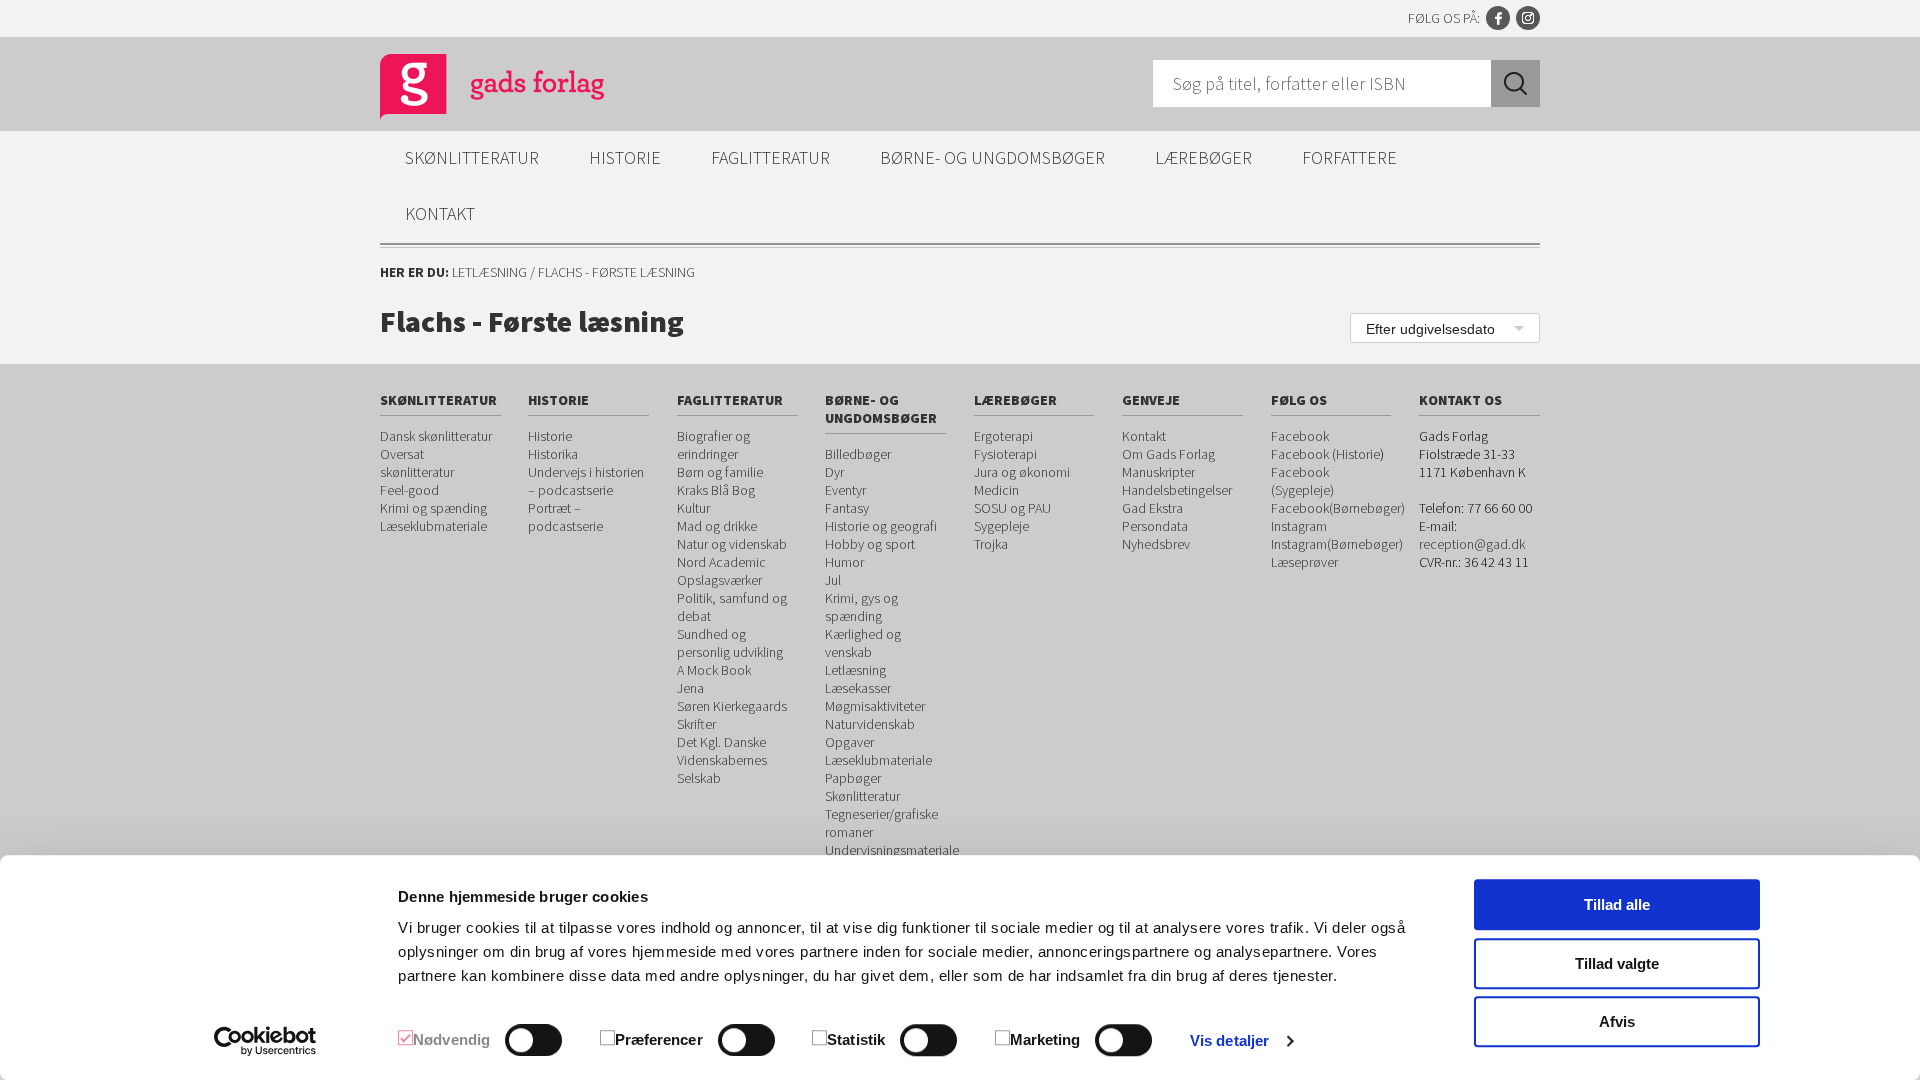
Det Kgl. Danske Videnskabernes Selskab (722, 760)
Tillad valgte (1617, 963)
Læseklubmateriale (433, 526)
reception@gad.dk (1472, 544)
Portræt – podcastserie (565, 517)
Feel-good (409, 490)
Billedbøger (858, 454)
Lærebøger (1203, 157)
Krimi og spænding (433, 508)
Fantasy (847, 508)
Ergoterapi (1003, 436)
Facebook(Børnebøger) (1338, 508)
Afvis (1617, 1021)
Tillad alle (1617, 904)
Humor (844, 562)
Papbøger (853, 778)
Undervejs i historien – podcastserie (586, 481)
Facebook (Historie (1325, 454)
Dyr (834, 472)
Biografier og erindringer (713, 445)
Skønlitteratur (472, 157)
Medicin (996, 490)
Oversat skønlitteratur (417, 463)
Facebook (1498, 18)
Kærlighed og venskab (863, 643)
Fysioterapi (1005, 454)
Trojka (991, 544)
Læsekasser (858, 688)
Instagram (1528, 18)
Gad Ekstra (1152, 508)
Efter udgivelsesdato (1430, 329)
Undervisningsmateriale (892, 850)
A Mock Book (714, 670)
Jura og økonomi (1022, 472)
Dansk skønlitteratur (436, 436)
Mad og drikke (717, 526)
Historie (625, 157)
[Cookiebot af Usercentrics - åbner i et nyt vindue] (265, 1041)
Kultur (693, 508)
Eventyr (845, 490)
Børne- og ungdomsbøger (992, 157)
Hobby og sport (870, 544)
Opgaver (849, 742)
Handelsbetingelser (1177, 490)
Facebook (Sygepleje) (1302, 481)
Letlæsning (489, 272)
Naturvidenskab (870, 724)
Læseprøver (1304, 562)
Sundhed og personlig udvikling (730, 643)
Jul (833, 580)
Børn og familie (720, 472)
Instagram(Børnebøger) (1337, 544)
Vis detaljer (1229, 1040)
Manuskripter (1158, 472)
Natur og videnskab (732, 544)
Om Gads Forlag (1168, 454)
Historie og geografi (881, 526)
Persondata (1155, 526)
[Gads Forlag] (471, 90)
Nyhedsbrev (1156, 544)
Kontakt (440, 213)
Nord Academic (721, 562)
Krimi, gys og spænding (861, 607)
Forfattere (1349, 157)
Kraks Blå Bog (716, 490)
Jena (690, 688)
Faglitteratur (770, 157)
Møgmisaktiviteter (875, 706)
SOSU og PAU (1012, 508)
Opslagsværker (719, 580)
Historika (553, 454)
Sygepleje (1001, 526)
